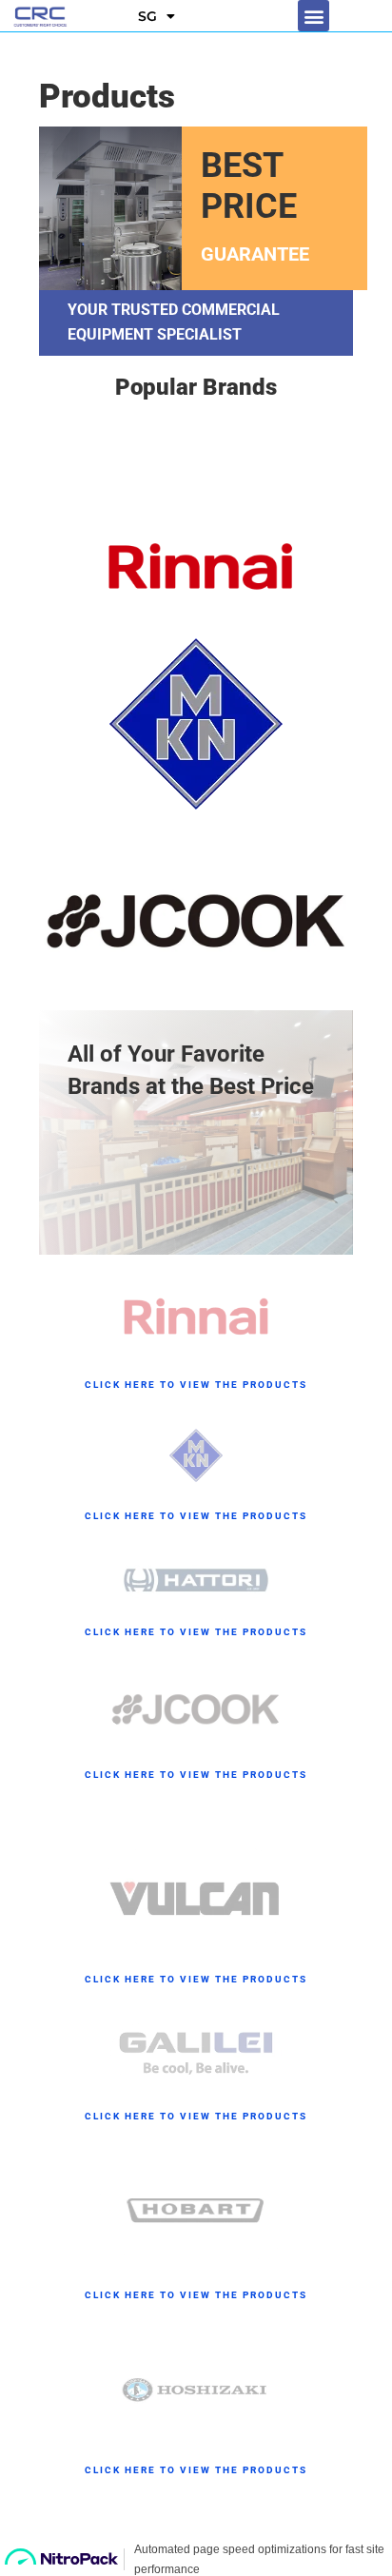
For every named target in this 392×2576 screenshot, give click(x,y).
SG (147, 16)
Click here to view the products (196, 1385)
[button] (314, 16)
